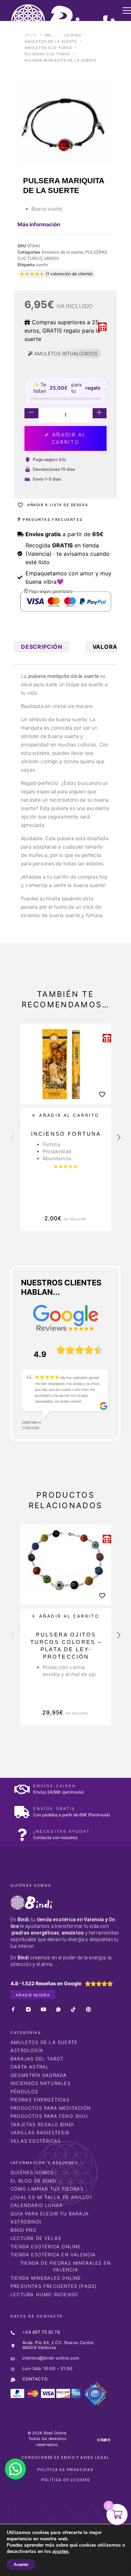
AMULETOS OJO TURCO (48, 48)
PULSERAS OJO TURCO (47, 54)
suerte (42, 265)
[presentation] (13, 1138)
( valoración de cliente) (69, 274)
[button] (66, 1116)
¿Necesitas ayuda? (61, 1831)
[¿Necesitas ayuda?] (22, 1835)
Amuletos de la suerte (51, 41)
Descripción (42, 647)
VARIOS (52, 258)
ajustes (60, 2552)
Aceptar (21, 2564)
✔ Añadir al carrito (65, 438)
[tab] (42, 647)
